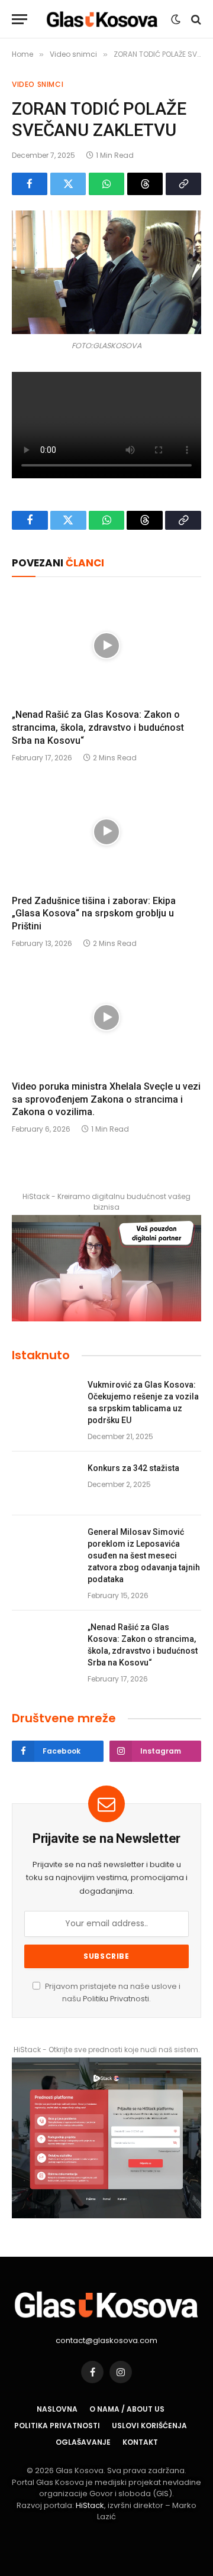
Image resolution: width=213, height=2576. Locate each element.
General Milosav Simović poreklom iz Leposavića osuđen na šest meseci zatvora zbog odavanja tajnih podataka (144, 1556)
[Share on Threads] (145, 184)
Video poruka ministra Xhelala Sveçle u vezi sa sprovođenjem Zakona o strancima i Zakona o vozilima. (106, 1099)
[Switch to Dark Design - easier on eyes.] (176, 20)
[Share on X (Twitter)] (68, 184)
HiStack (90, 2505)
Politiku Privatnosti (116, 1999)
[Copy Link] (183, 184)
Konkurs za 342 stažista (133, 1468)
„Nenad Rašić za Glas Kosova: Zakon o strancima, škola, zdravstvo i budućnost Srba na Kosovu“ (98, 728)
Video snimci (38, 84)
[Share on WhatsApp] (106, 184)
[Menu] (20, 19)
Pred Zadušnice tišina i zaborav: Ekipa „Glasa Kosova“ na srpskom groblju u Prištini (94, 914)
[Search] (195, 19)
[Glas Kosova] (102, 19)
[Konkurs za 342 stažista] (44, 1483)
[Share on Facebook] (30, 184)
